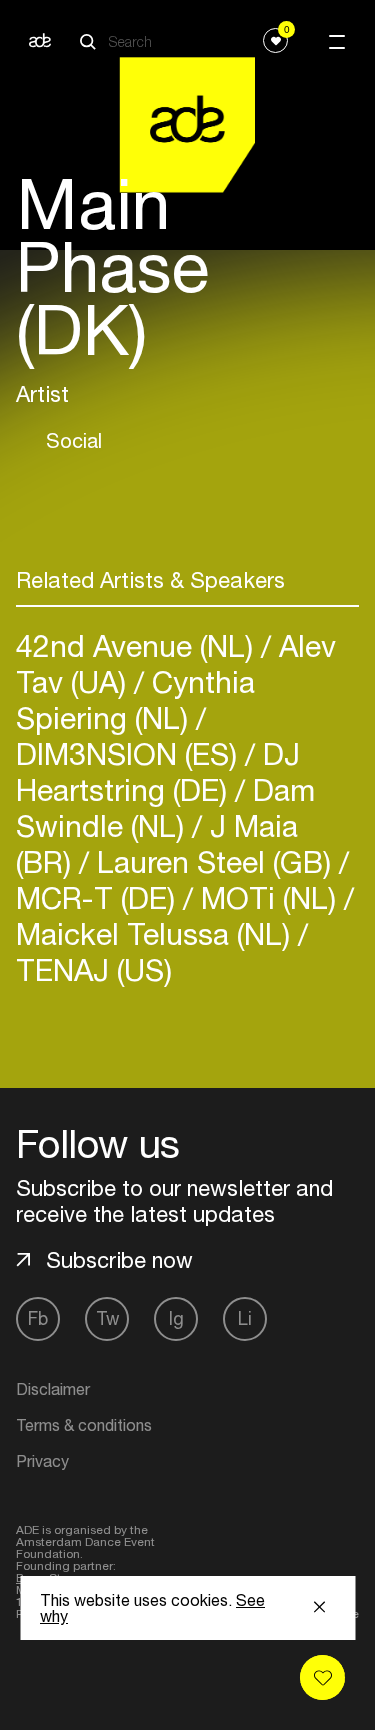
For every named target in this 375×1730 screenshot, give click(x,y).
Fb (38, 1318)
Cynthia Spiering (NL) (135, 699)
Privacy (42, 1461)
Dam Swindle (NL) (165, 807)
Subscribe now (119, 1260)
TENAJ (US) (94, 969)
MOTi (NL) (268, 897)
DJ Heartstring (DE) (158, 771)
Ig (176, 1318)
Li (245, 1318)
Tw (107, 1318)
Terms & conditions (84, 1425)
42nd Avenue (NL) (138, 645)
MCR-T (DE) (99, 897)
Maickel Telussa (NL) (157, 933)
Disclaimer (53, 1389)
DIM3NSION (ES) (130, 753)
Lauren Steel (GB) (214, 861)
